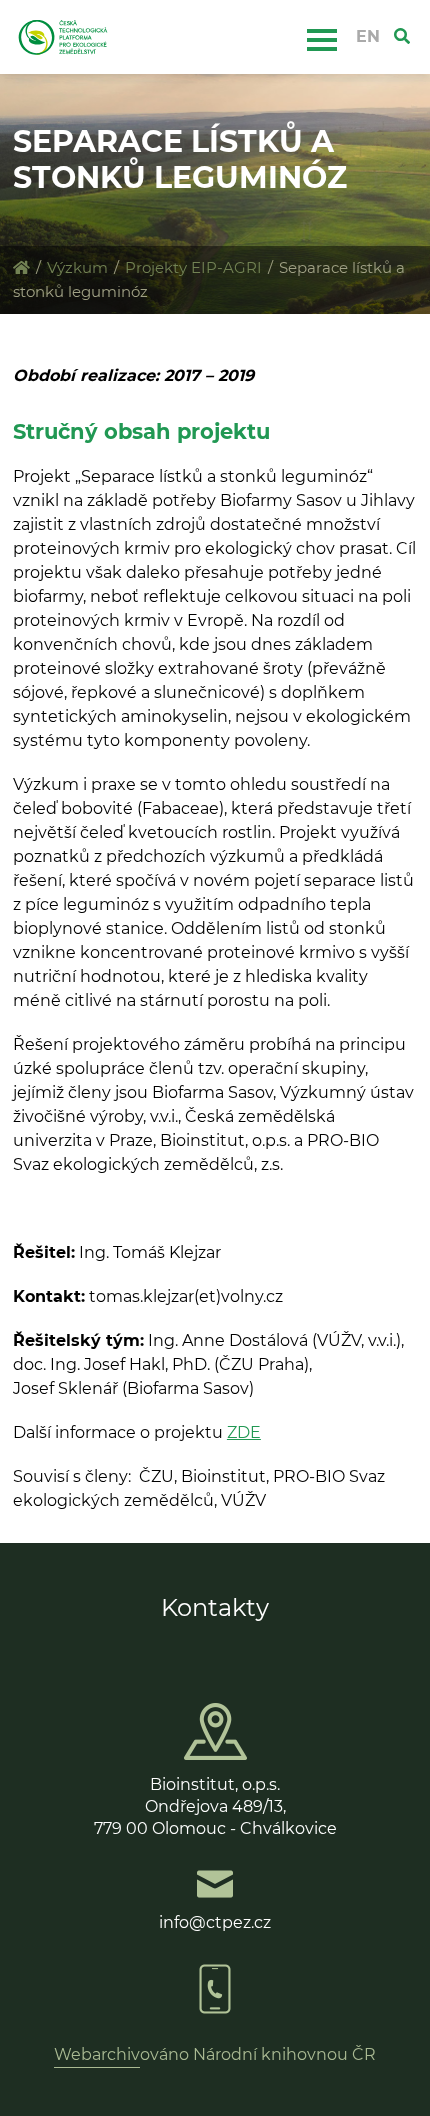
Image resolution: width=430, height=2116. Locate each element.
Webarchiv (97, 2054)
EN (368, 36)
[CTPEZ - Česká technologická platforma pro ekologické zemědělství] (21, 267)
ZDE (244, 1432)
